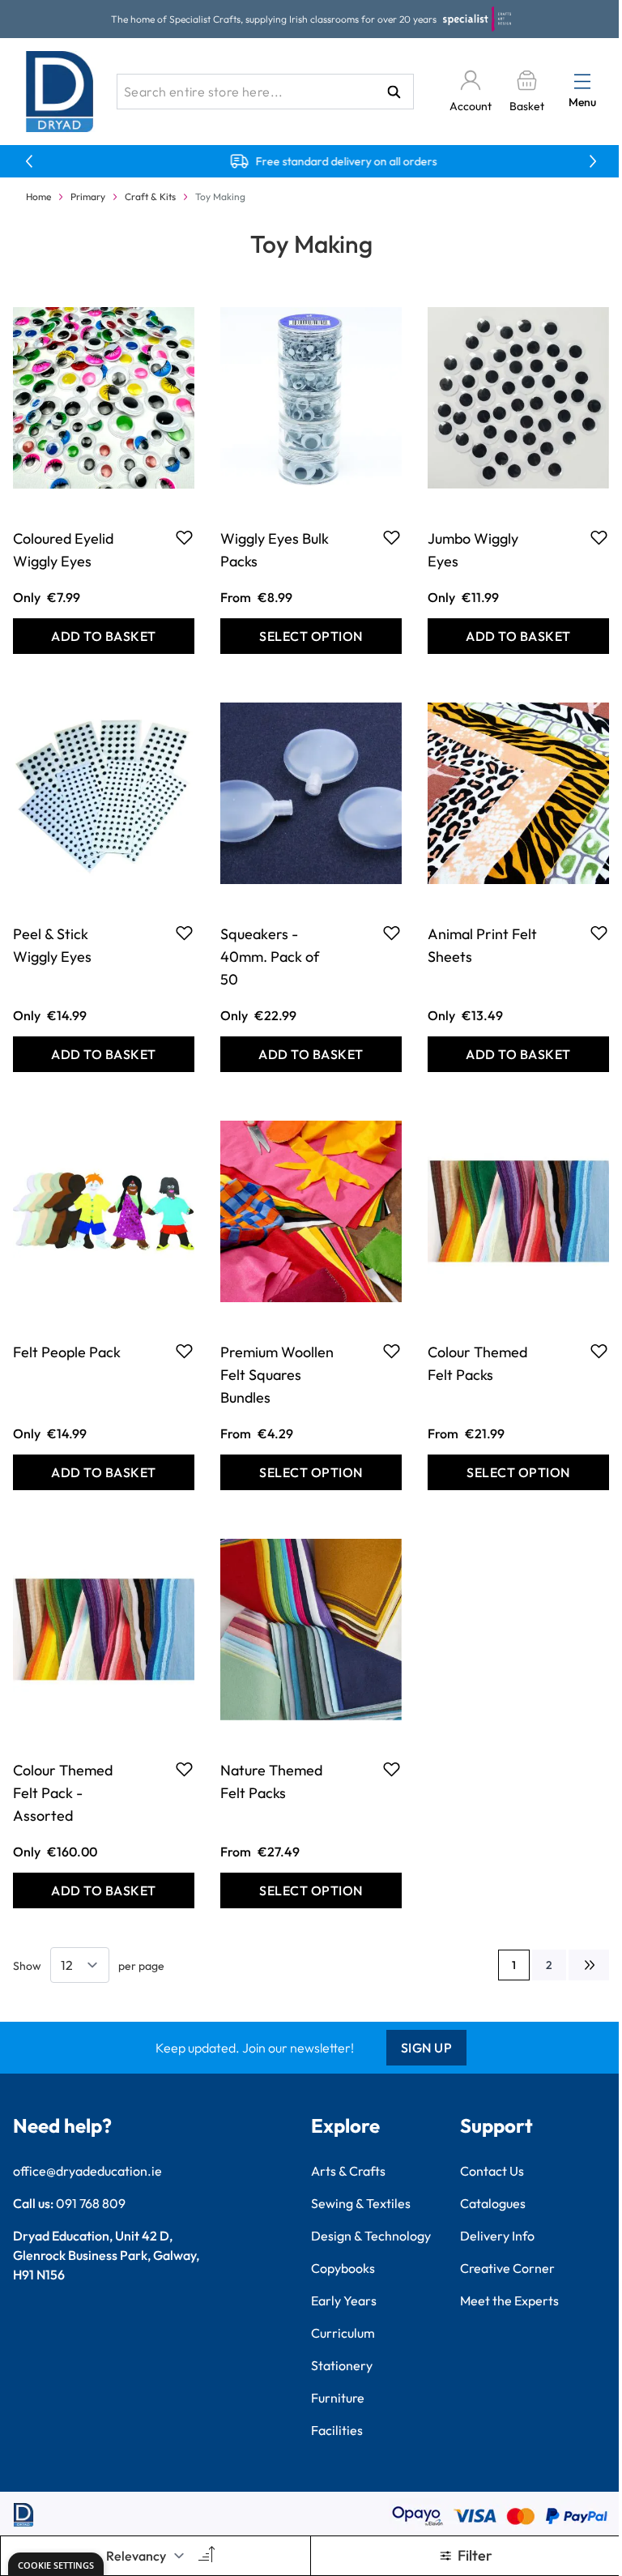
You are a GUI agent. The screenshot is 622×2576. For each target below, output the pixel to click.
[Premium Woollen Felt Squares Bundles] (311, 1211)
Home (38, 197)
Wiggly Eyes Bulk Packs (275, 550)
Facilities (337, 2430)
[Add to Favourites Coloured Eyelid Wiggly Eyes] (184, 537)
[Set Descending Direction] (205, 2556)
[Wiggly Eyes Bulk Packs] (311, 398)
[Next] (589, 1965)
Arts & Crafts (348, 2171)
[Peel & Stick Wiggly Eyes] (104, 793)
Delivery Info (497, 2236)
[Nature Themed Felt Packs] (311, 1630)
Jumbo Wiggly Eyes (473, 550)
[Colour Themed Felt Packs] (518, 1211)
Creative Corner (507, 2268)
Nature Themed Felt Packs (271, 1781)
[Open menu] (582, 81)
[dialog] (56, 2564)
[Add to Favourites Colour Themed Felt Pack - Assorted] (184, 1769)
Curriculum (343, 2333)
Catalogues (493, 2203)
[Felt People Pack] (104, 1211)
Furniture (338, 2398)
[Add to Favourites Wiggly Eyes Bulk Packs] (392, 537)
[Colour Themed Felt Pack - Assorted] (104, 1630)
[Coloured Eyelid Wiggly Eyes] (104, 398)
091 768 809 (91, 2203)
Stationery (342, 2365)
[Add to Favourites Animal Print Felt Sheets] (599, 933)
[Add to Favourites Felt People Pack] (184, 1351)
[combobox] (265, 92)
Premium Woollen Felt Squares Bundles (277, 1375)
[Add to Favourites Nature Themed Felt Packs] (392, 1769)
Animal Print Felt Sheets (482, 945)
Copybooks (343, 2268)
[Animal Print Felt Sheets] (518, 793)
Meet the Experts (509, 2300)
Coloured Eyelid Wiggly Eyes (63, 550)
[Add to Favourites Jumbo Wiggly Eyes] (599, 537)
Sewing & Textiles (361, 2203)
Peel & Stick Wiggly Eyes (52, 945)
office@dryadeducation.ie (87, 2171)
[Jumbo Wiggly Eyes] (518, 398)
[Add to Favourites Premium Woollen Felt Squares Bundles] (392, 1351)
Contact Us (492, 2171)
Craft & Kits (150, 197)
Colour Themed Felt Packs (477, 1363)
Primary (88, 197)
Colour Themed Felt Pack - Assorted (63, 1793)
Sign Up (427, 2048)
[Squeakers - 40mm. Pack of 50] (311, 793)
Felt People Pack (67, 1352)
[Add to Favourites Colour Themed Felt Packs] (599, 1351)
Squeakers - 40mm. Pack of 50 (270, 957)
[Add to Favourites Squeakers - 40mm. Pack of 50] (392, 933)
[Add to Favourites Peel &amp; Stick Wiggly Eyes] (184, 933)
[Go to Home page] (60, 92)
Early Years (344, 2300)
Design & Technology (371, 2236)
